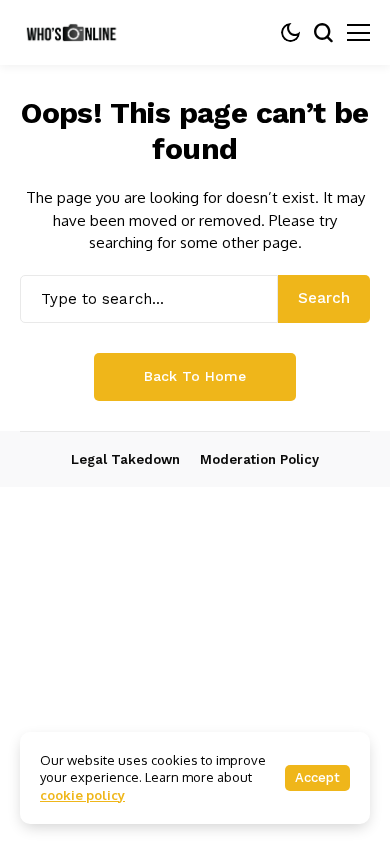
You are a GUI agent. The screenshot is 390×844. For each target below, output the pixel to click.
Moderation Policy (259, 459)
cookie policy (82, 795)
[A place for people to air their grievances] (75, 32)
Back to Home (195, 376)
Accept (317, 777)
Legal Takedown (125, 459)
